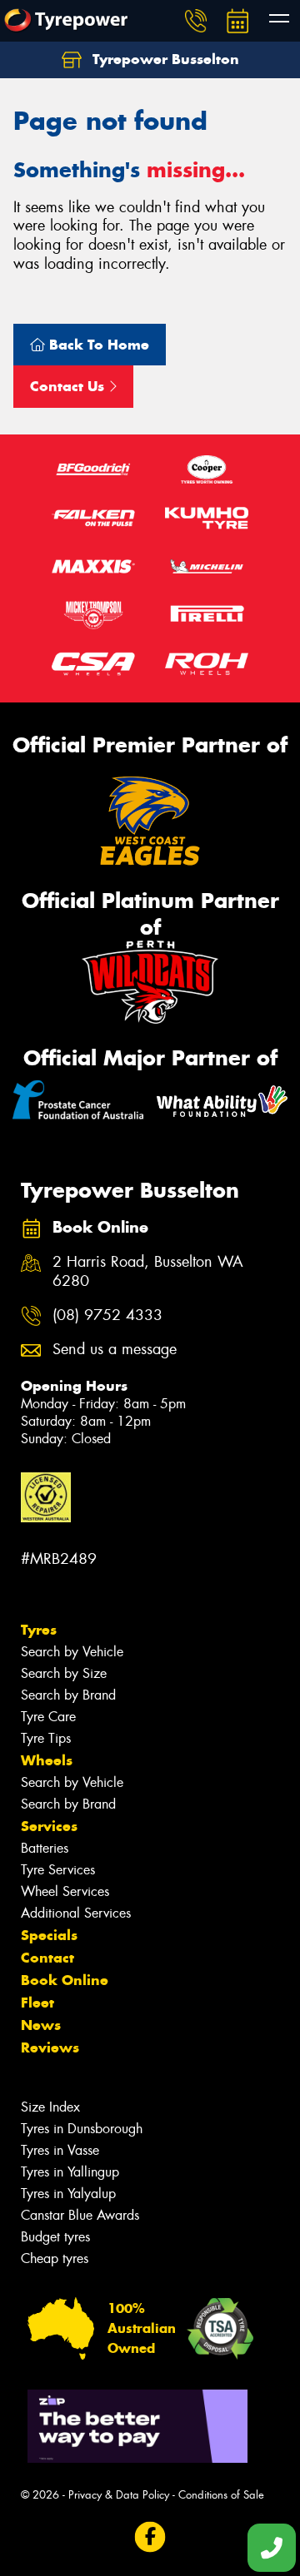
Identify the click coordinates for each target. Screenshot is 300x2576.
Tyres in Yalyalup (68, 2194)
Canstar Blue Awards (80, 2215)
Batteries (45, 1848)
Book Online (65, 1980)
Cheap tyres (55, 2258)
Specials (49, 1935)
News (41, 2025)
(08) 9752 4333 (107, 1315)
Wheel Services (65, 1891)
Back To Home (97, 345)
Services (49, 1826)
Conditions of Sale (221, 2495)
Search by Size (64, 1673)
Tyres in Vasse (60, 2150)
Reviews (50, 2047)
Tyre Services (58, 1870)
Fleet (37, 2003)
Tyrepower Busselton (164, 59)
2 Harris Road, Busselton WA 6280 (148, 1272)
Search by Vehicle (72, 1652)
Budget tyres (55, 2237)
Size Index (50, 2107)
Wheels (47, 1760)
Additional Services (76, 1913)
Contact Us (69, 386)
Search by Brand (68, 1695)
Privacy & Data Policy (119, 2495)
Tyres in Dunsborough (82, 2129)
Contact (47, 1958)
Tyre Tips (46, 1738)
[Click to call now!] (196, 21)
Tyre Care (48, 1717)
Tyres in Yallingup (70, 2172)
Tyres (39, 1630)
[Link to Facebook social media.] (150, 2537)
